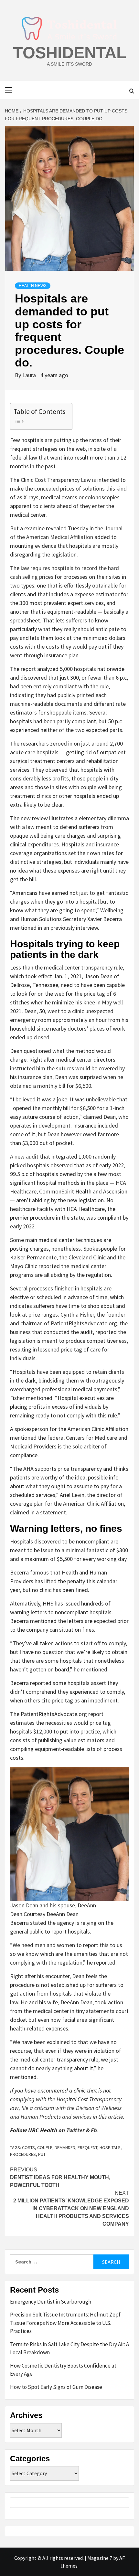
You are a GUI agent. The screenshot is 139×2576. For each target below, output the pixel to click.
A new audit (24, 1156)
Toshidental (70, 53)
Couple (45, 2147)
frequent (87, 2147)
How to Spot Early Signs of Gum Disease (56, 2387)
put (42, 2154)
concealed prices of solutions (69, 488)
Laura (30, 375)
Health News (33, 286)
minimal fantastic (87, 1550)
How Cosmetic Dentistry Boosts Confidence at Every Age (63, 2370)
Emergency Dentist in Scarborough (51, 2302)
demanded (65, 2147)
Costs (28, 2147)
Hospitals (110, 2147)
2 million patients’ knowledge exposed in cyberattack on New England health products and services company (71, 2208)
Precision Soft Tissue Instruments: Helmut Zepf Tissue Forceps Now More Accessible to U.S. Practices (65, 2323)
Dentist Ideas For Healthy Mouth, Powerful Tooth (60, 2177)
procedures (23, 2154)
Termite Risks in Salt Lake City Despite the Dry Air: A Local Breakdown (69, 2348)
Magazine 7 (100, 2558)
